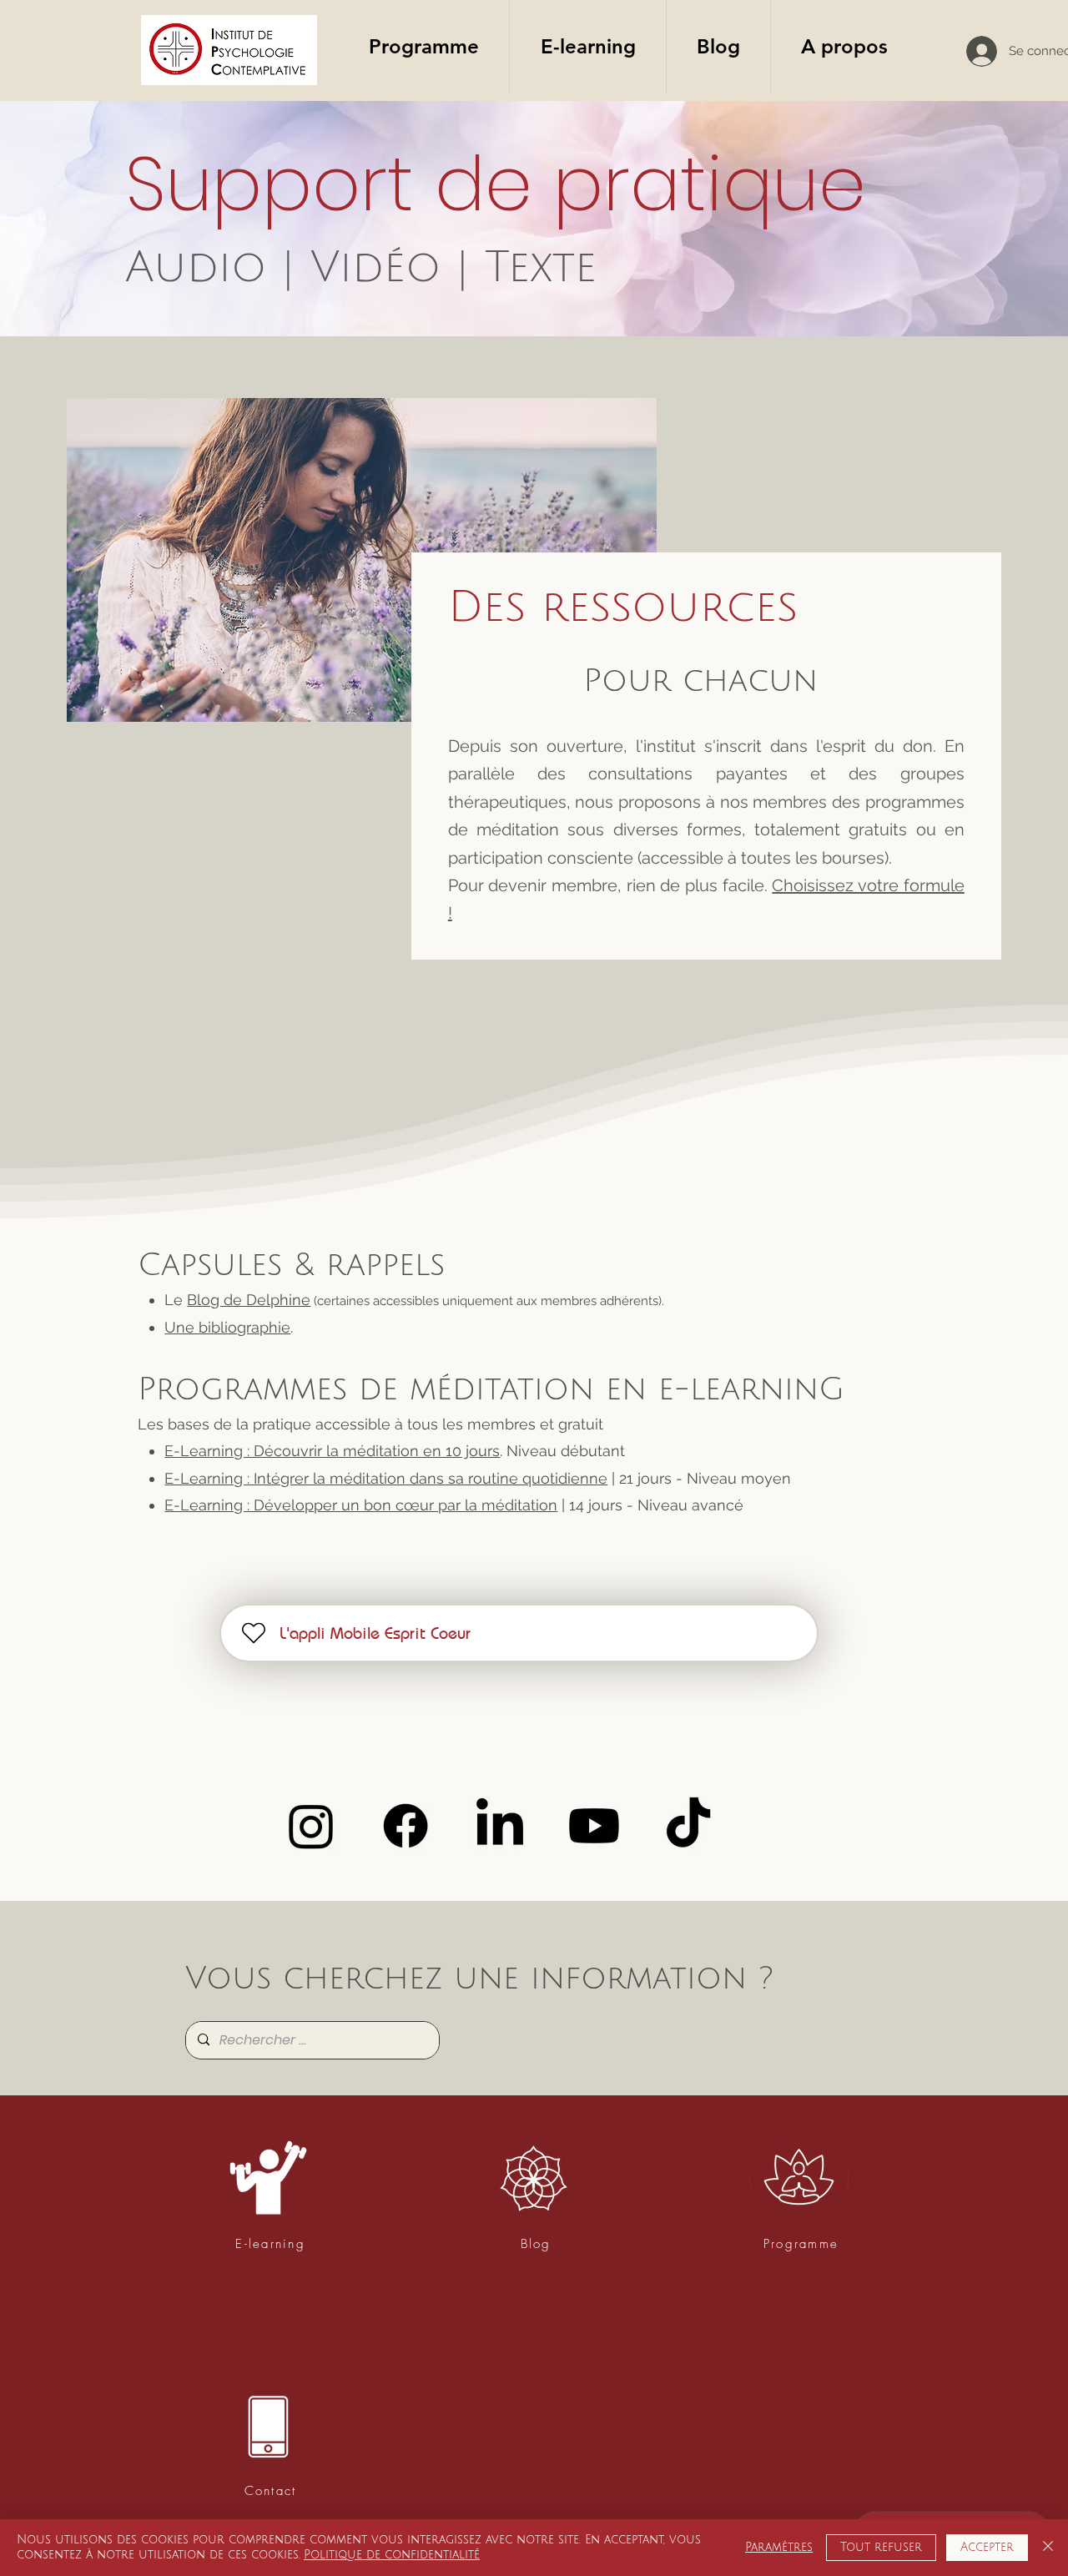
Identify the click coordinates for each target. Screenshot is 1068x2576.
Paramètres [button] (779, 2547)
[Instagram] (311, 1826)
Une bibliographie (227, 1327)
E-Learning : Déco (228, 1451)
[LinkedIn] (500, 1826)
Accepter (987, 2547)
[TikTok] (688, 1826)
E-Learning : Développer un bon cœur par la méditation (361, 1505)
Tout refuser (881, 2547)
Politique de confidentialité (392, 2555)
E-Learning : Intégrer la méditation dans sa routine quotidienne (386, 1478)
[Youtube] (594, 1826)
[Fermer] (1048, 2548)
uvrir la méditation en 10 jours (395, 1451)
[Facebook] (406, 1826)
